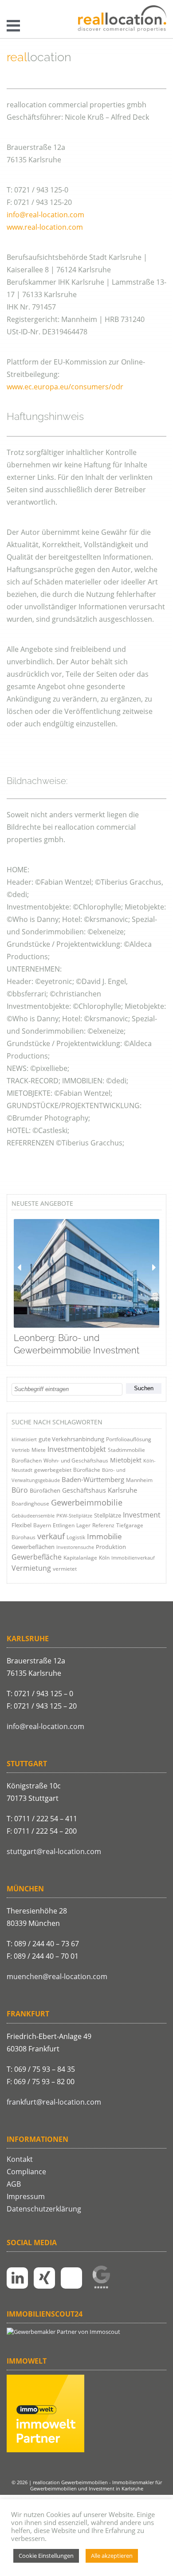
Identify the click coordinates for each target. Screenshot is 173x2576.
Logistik (76, 1537)
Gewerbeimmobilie (87, 1502)
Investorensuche (75, 1547)
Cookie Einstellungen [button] (46, 2556)
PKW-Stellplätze (74, 1515)
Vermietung (31, 1568)
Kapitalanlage (80, 1558)
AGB (14, 2184)
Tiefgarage (130, 1525)
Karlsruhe (122, 1490)
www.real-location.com (45, 227)
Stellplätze (108, 1515)
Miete (39, 1450)
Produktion (111, 1547)
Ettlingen (64, 1525)
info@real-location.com (45, 215)
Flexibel (22, 1525)
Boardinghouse (30, 1504)
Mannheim (139, 1480)
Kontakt (20, 2159)
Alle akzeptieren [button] (112, 2556)
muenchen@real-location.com (57, 1976)
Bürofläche (87, 1470)
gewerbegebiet (53, 1470)
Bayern (42, 1525)
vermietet (65, 1569)
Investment (142, 1515)
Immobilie (104, 1536)
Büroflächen (27, 1461)
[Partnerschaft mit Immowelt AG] (45, 2450)
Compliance (26, 2172)
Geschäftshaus (84, 1490)
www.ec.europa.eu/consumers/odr (65, 387)
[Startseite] (122, 19)
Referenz (103, 1525)
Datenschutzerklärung (44, 2209)
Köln (104, 1558)
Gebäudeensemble (33, 1515)
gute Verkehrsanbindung (71, 1439)
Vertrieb (21, 1450)
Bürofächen (45, 1490)
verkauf (51, 1536)
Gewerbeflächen (33, 1547)
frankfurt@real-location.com (54, 2102)
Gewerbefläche (37, 1557)
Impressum (26, 2196)
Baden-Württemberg (93, 1479)
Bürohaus (24, 1537)
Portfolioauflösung (129, 1439)
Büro (20, 1490)
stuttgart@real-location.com (54, 1851)
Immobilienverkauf (133, 1558)
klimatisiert (24, 1439)
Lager (83, 1525)
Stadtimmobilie (126, 1450)
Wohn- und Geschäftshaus (76, 1461)
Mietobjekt (126, 1460)
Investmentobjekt (77, 1449)
